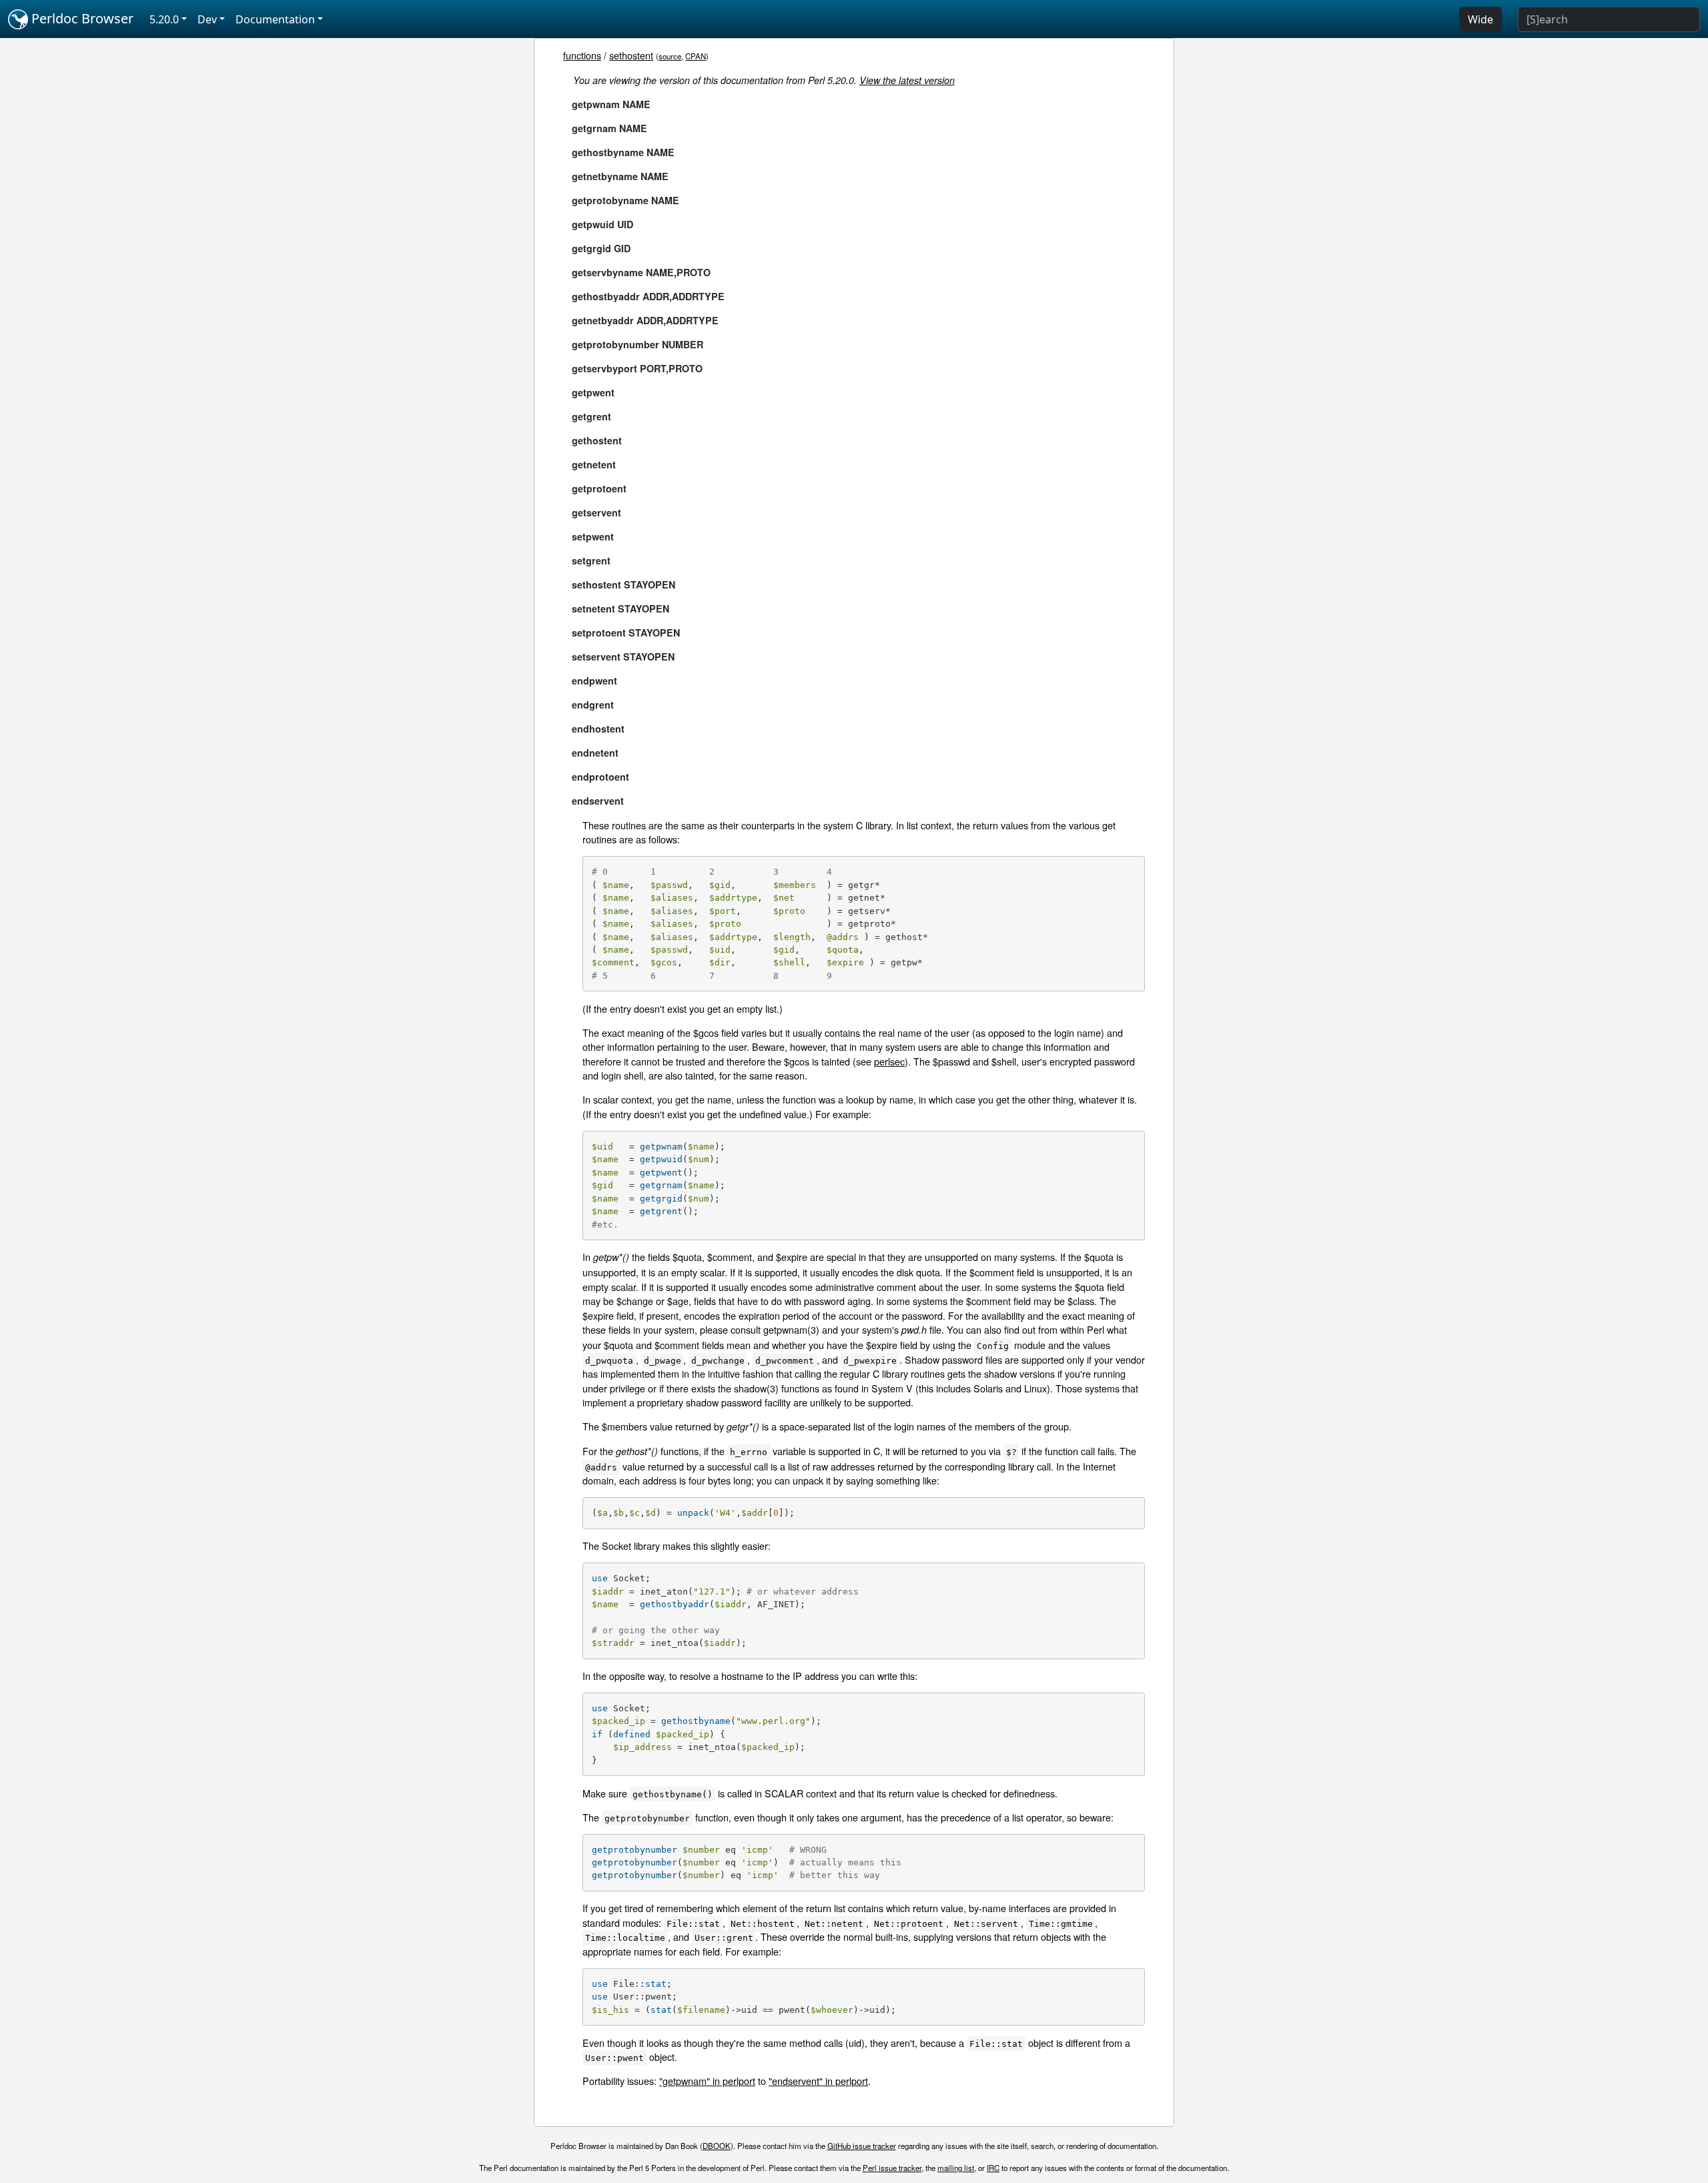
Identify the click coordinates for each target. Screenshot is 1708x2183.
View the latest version (907, 80)
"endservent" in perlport (818, 2081)
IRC (993, 2168)
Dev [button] (207, 19)
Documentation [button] (275, 19)
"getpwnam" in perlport (707, 2081)
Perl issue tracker (892, 2168)
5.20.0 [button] (164, 19)
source (670, 56)
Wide (1480, 19)
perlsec (889, 1061)
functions (582, 55)
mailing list (956, 2168)
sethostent (631, 55)
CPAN (696, 56)
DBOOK (717, 2146)
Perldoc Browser (81, 18)
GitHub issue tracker (862, 2146)
